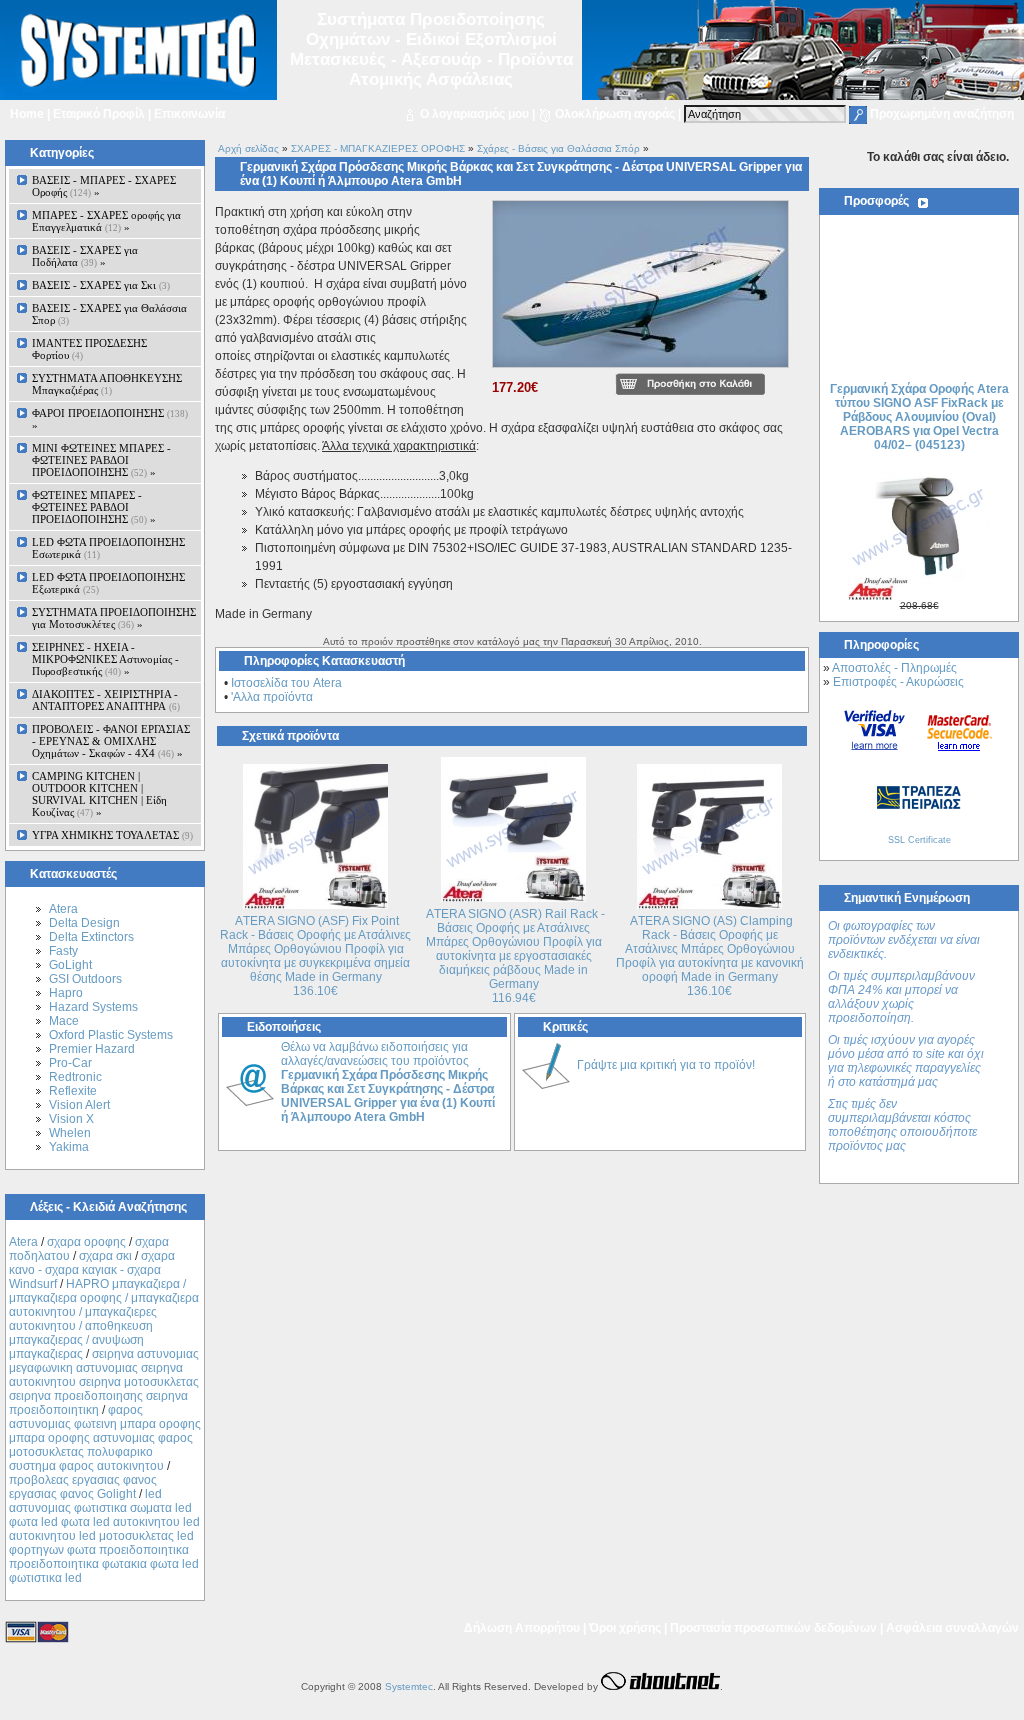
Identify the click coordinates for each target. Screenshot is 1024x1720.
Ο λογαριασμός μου (474, 114)
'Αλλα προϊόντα (272, 697)
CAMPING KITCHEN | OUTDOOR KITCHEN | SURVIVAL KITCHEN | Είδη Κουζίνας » (99, 794)
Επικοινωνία (189, 114)
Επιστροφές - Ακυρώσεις (898, 682)
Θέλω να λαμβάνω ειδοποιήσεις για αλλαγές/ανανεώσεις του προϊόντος (388, 1082)
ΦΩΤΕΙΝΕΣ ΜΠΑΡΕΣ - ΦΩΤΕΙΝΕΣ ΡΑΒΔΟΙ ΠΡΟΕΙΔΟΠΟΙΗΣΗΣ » (94, 507)
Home (27, 114)
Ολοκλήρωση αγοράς (615, 114)
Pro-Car (70, 1063)
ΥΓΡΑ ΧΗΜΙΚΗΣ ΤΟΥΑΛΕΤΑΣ (112, 835)
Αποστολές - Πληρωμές (894, 668)
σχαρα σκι (105, 1256)
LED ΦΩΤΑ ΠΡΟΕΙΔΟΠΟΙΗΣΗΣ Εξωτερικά (108, 583)
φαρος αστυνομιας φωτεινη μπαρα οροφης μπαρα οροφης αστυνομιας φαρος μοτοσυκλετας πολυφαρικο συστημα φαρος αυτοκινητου (105, 1438)
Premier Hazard (92, 1049)
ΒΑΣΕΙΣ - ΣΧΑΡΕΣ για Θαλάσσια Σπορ (109, 314)
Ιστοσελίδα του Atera (286, 683)
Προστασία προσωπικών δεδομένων (773, 1628)
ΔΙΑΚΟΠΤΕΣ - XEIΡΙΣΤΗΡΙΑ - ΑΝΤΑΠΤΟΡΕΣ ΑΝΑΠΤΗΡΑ (106, 700)
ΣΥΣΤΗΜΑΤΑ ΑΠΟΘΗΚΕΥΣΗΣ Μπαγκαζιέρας (107, 384)
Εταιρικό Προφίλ (99, 114)
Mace (64, 1021)
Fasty (63, 951)
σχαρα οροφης (86, 1242)
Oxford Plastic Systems (111, 1035)
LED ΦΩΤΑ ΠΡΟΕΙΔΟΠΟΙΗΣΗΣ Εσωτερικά (108, 548)
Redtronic (75, 1077)
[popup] (640, 369)
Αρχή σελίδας (248, 148)
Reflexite (73, 1091)
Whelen (70, 1133)
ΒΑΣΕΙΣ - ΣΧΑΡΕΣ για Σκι (101, 285)
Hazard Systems (93, 1007)
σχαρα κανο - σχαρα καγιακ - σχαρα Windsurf (92, 1270)
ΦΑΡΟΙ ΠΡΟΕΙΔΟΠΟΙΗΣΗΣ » (110, 419)
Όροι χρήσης (625, 1628)
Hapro (66, 993)
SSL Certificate (919, 840)
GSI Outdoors (85, 979)
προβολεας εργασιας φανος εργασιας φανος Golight (83, 1487)
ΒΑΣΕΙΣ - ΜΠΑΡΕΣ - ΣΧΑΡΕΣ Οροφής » (104, 186)
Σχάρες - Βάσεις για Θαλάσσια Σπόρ (558, 148)
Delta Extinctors (91, 937)
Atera (63, 909)
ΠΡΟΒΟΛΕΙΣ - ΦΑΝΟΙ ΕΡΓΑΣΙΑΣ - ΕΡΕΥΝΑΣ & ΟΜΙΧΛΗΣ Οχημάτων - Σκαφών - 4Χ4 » (111, 741)
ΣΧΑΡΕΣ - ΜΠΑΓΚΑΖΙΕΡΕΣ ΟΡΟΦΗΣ (378, 148)
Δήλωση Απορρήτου (522, 1628)
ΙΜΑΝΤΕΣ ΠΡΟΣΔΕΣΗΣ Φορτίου (89, 349)
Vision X (71, 1119)
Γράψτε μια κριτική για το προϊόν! (666, 1065)
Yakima (69, 1147)
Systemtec (409, 1686)
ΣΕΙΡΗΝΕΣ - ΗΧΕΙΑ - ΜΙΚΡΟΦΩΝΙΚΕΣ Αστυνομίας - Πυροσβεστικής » (105, 659)
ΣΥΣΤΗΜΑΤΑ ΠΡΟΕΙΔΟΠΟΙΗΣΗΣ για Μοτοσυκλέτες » (114, 618)
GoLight (70, 965)
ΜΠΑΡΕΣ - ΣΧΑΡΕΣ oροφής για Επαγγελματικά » (106, 221)
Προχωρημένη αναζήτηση (942, 114)
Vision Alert (79, 1105)
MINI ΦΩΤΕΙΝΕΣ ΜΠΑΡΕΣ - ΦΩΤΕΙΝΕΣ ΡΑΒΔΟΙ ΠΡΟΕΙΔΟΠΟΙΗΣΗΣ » (101, 460)
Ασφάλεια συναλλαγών (952, 1628)
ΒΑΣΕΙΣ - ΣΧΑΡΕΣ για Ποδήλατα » (85, 256)
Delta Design (84, 923)
